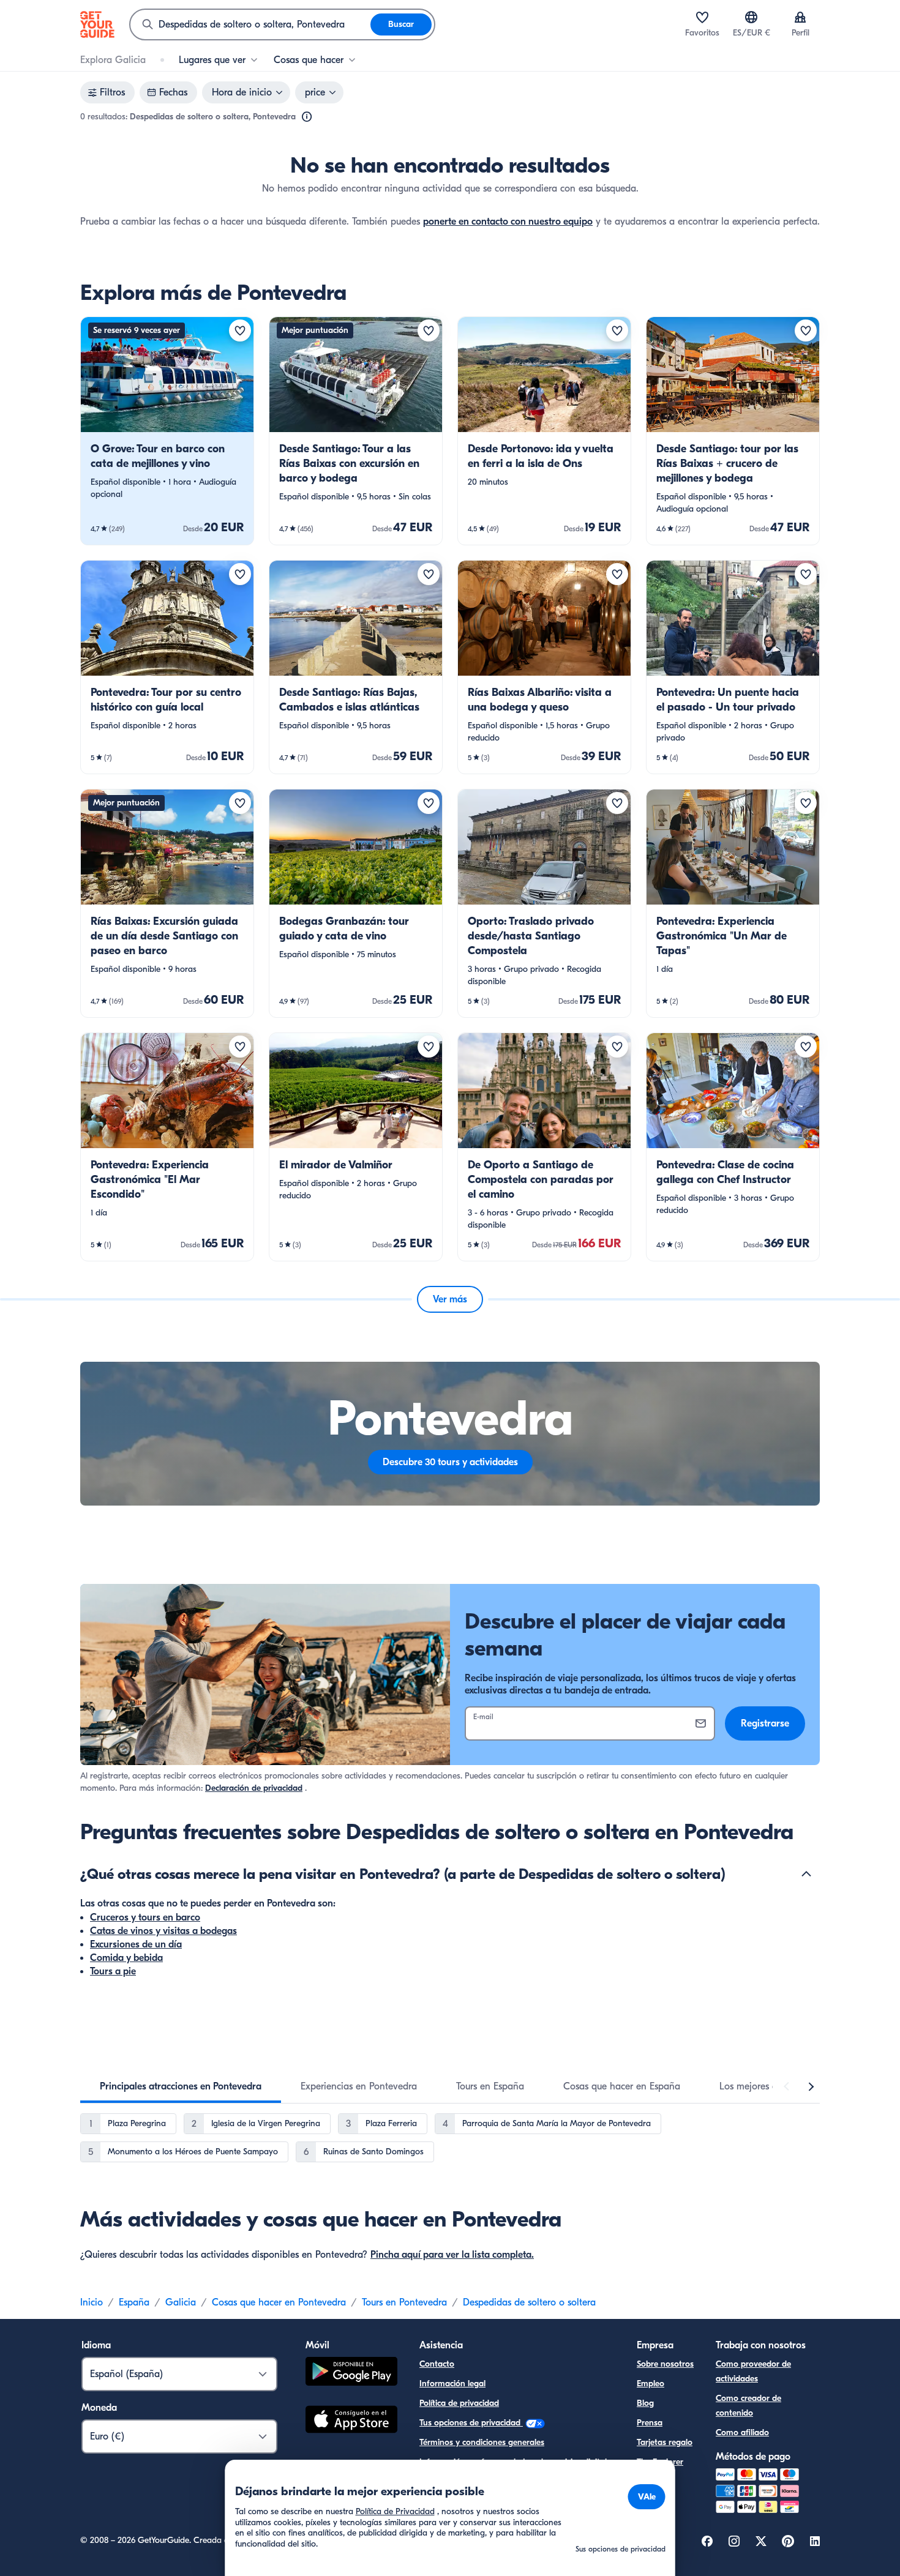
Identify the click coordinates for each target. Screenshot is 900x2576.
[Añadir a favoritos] (240, 330)
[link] (167, 431)
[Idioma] (751, 17)
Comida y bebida (126, 1958)
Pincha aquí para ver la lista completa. (452, 2255)
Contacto (437, 2364)
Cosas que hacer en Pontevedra (279, 2302)
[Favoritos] (702, 17)
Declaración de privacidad (254, 1788)
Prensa (650, 2423)
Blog (645, 2403)
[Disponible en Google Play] (351, 2373)
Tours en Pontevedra (404, 2302)
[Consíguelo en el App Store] (351, 2421)
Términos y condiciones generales (482, 2442)
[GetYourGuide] (97, 24)
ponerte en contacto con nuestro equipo (508, 222)
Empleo (651, 2384)
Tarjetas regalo (665, 2442)
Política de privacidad (459, 2403)
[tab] (181, 2086)
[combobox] (250, 24)
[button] (167, 431)
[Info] (307, 117)
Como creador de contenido (748, 2406)
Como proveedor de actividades (753, 2371)
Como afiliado (742, 2432)
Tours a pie (113, 1971)
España (134, 2302)
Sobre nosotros (665, 2364)
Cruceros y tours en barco (145, 1917)
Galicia (181, 2302)
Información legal (452, 2384)
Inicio (92, 2302)
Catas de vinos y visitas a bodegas (163, 1931)
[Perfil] (800, 17)
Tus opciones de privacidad (471, 2423)
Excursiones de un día (136, 1944)
